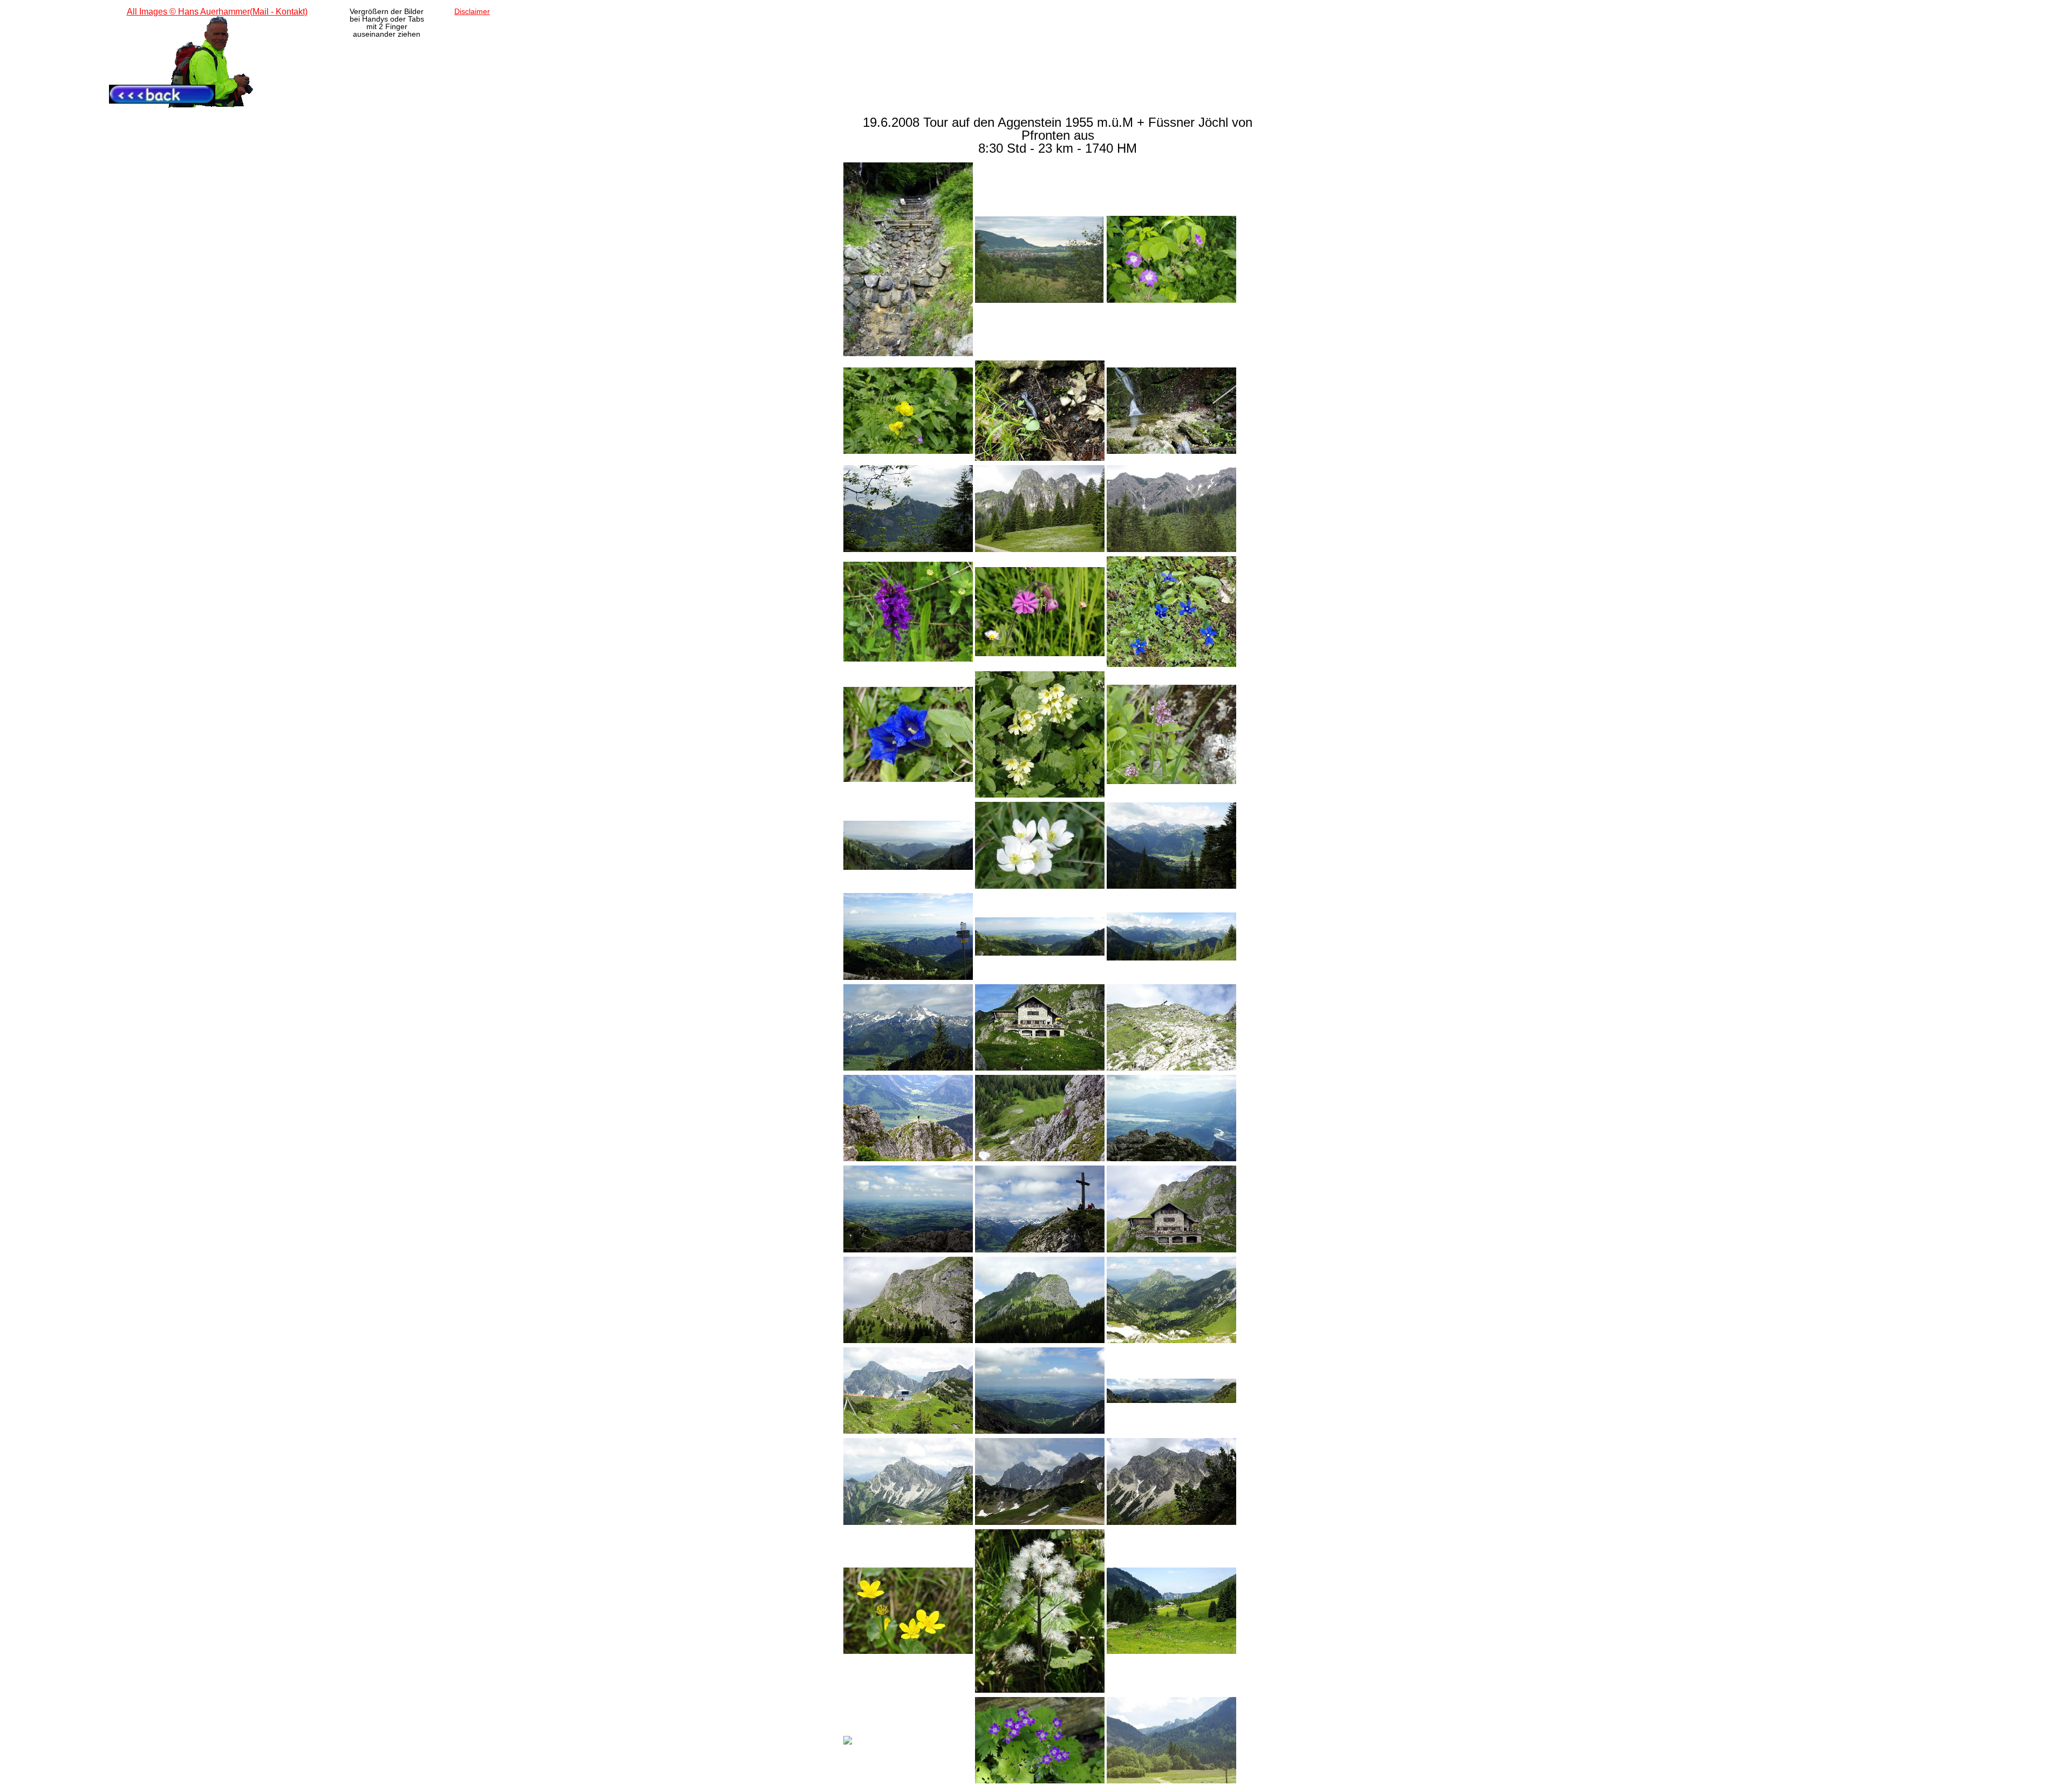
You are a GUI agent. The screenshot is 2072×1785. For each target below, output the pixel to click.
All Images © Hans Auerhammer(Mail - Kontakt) (217, 12)
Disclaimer (472, 11)
